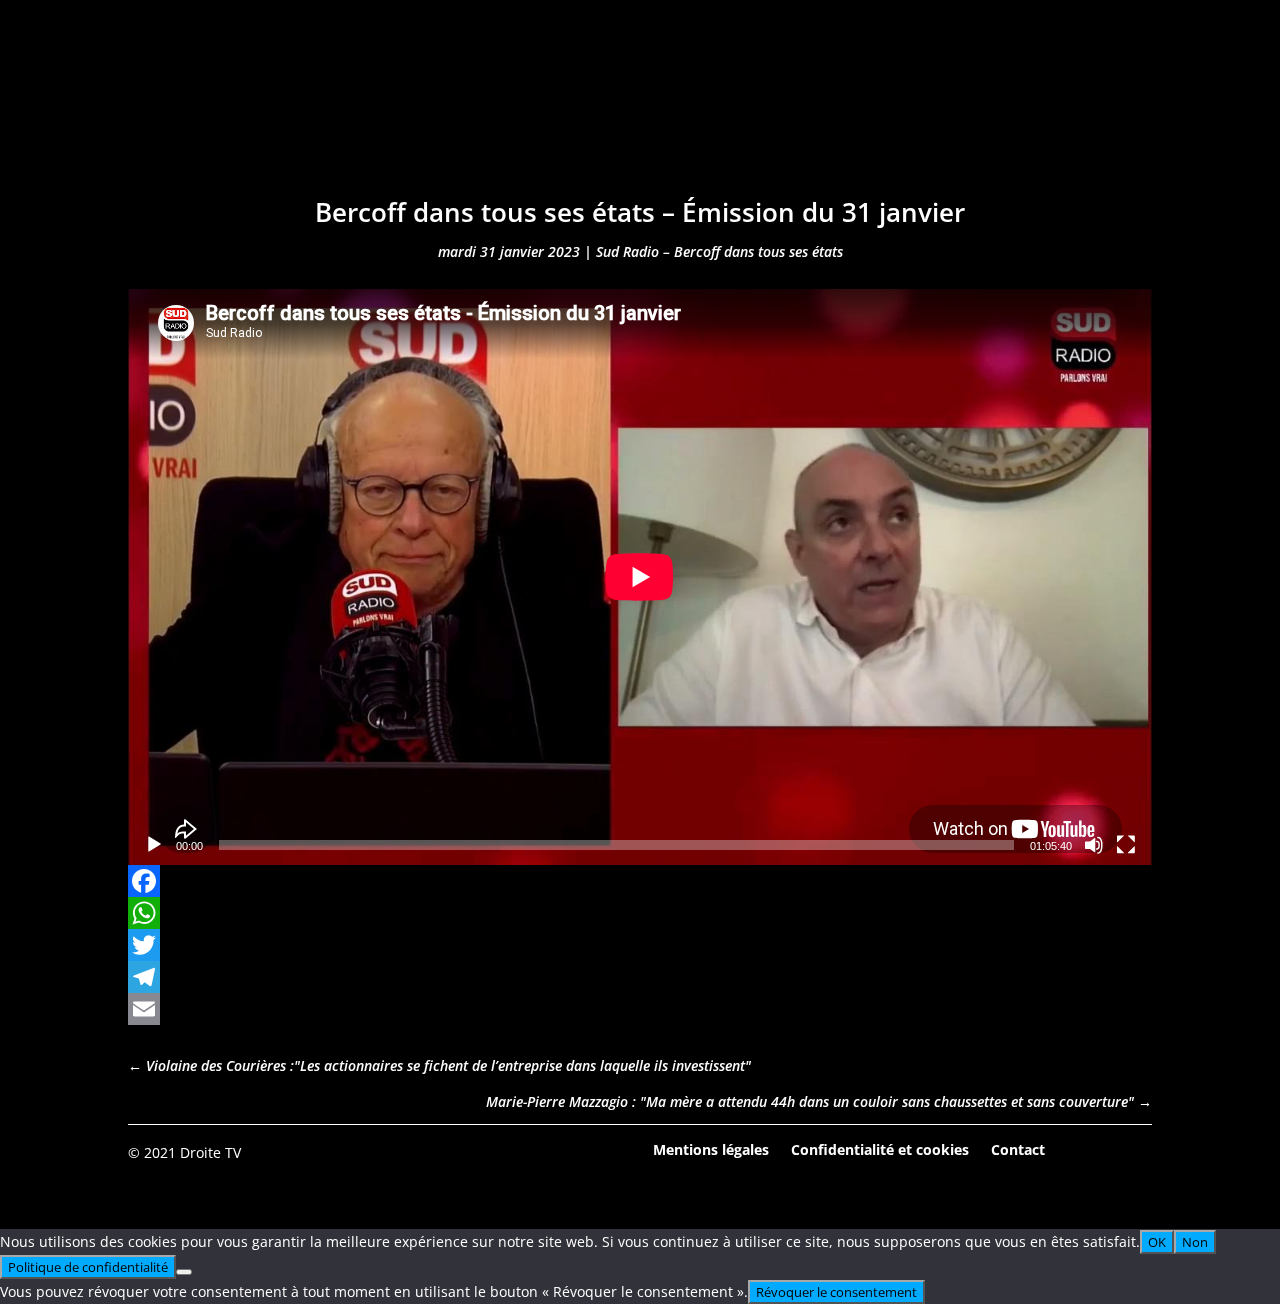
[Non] (184, 1272)
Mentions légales (711, 1148)
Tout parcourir (469, 117)
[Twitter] (640, 945)
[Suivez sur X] (1136, 1151)
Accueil (339, 117)
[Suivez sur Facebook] (1081, 1151)
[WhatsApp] (640, 913)
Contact (1018, 1148)
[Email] (640, 1009)
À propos (899, 117)
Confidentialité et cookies (880, 1148)
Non (1195, 1242)
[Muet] (1094, 845)
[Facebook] (640, 881)
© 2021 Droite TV (184, 1152)
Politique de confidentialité (88, 1267)
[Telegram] (640, 977)
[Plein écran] (1126, 845)
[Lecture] (154, 845)
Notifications (768, 117)
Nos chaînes (622, 117)
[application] (640, 577)
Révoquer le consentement (836, 1292)
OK (1157, 1242)
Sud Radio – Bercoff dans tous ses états (719, 251)
